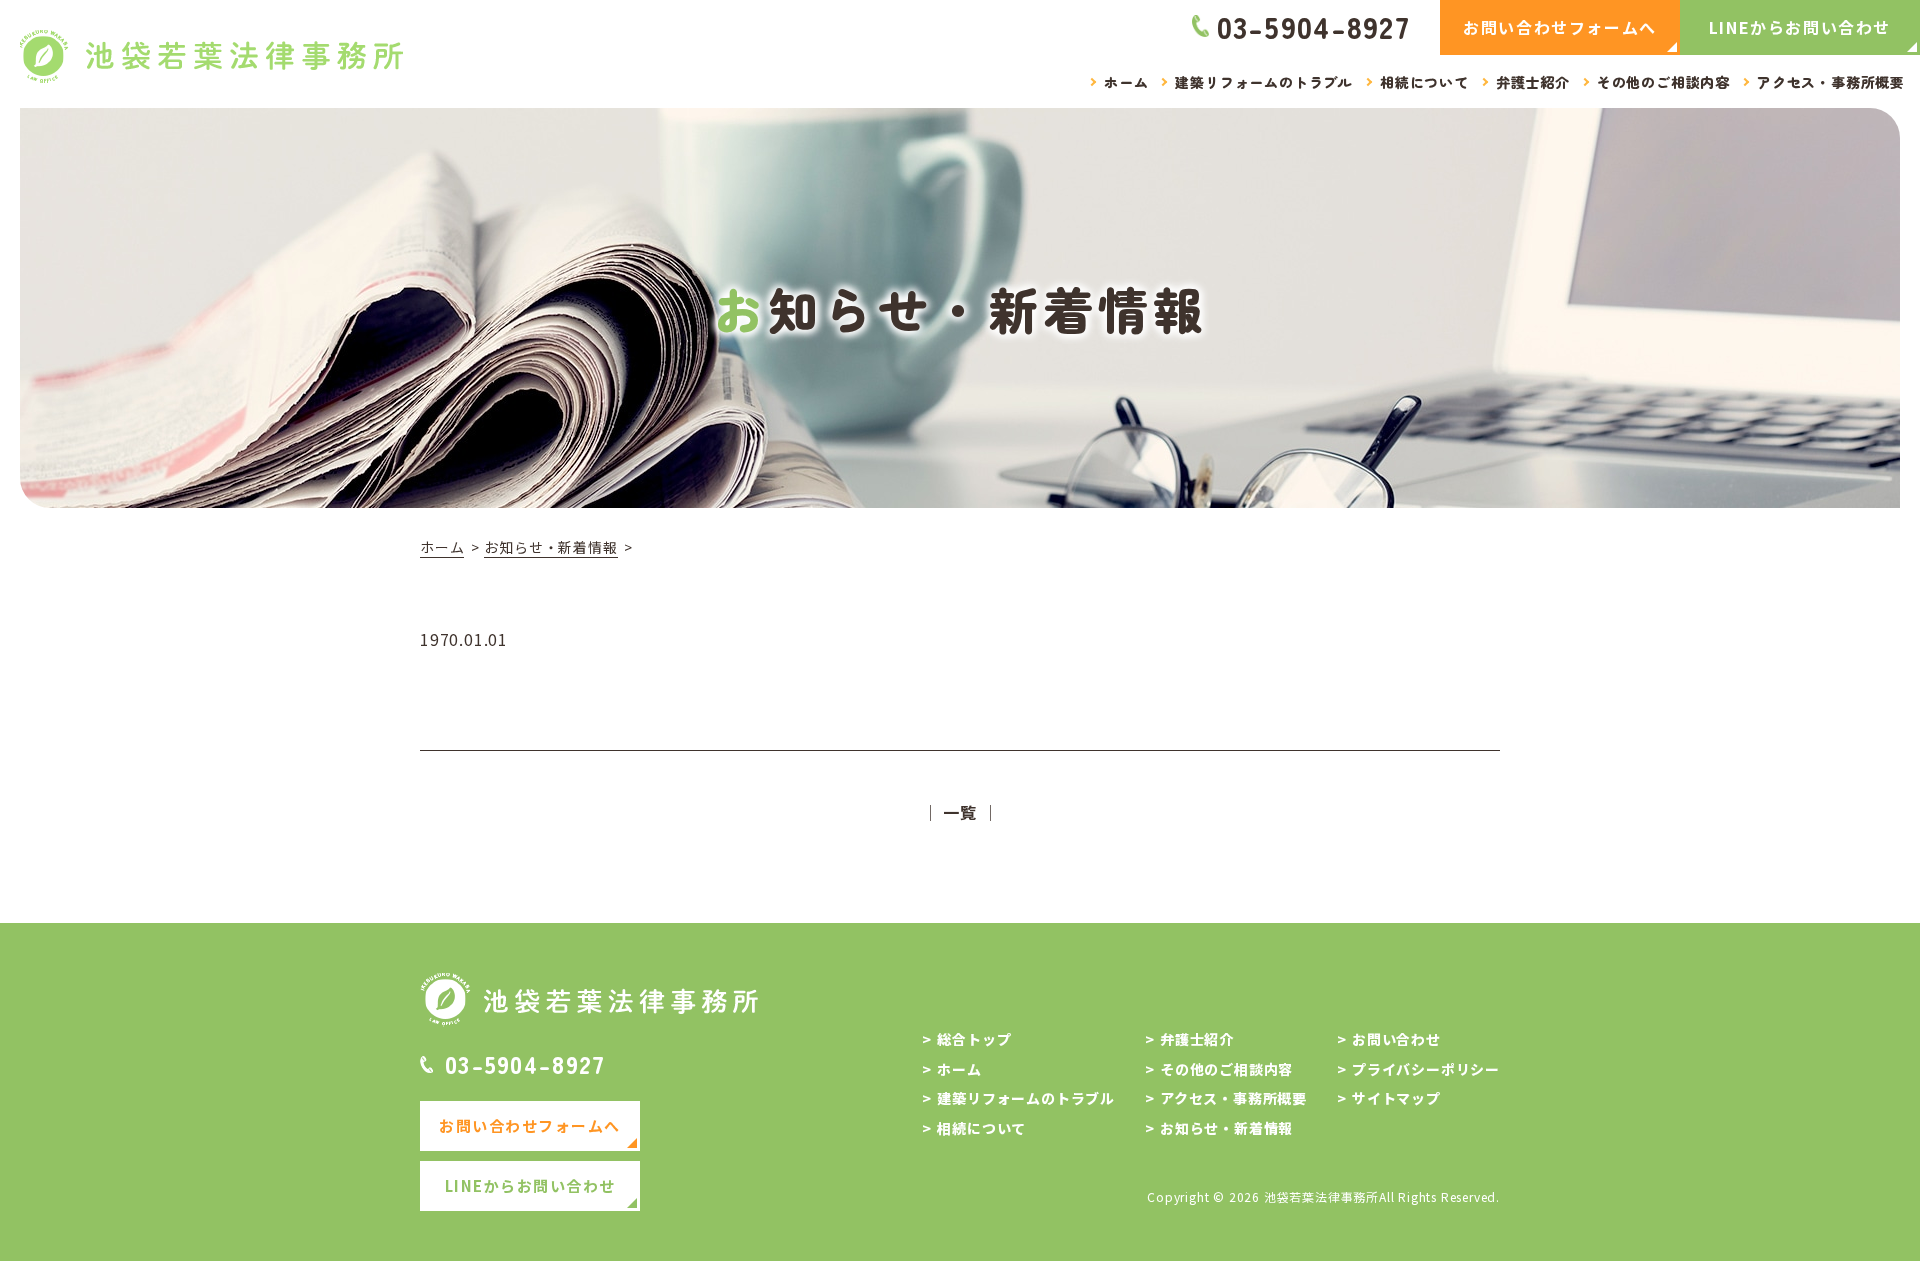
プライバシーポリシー (1426, 1069)
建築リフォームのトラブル (1026, 1098)
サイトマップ (1396, 1098)
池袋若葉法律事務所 (1321, 1196)
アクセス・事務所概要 (1233, 1098)
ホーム (442, 547)
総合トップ (974, 1039)
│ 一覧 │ (960, 812)
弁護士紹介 (1197, 1039)
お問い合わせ (1396, 1039)
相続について (981, 1128)
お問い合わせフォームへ (1560, 27)
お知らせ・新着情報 (550, 547)
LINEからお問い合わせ (1800, 27)
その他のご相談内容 (1226, 1069)
